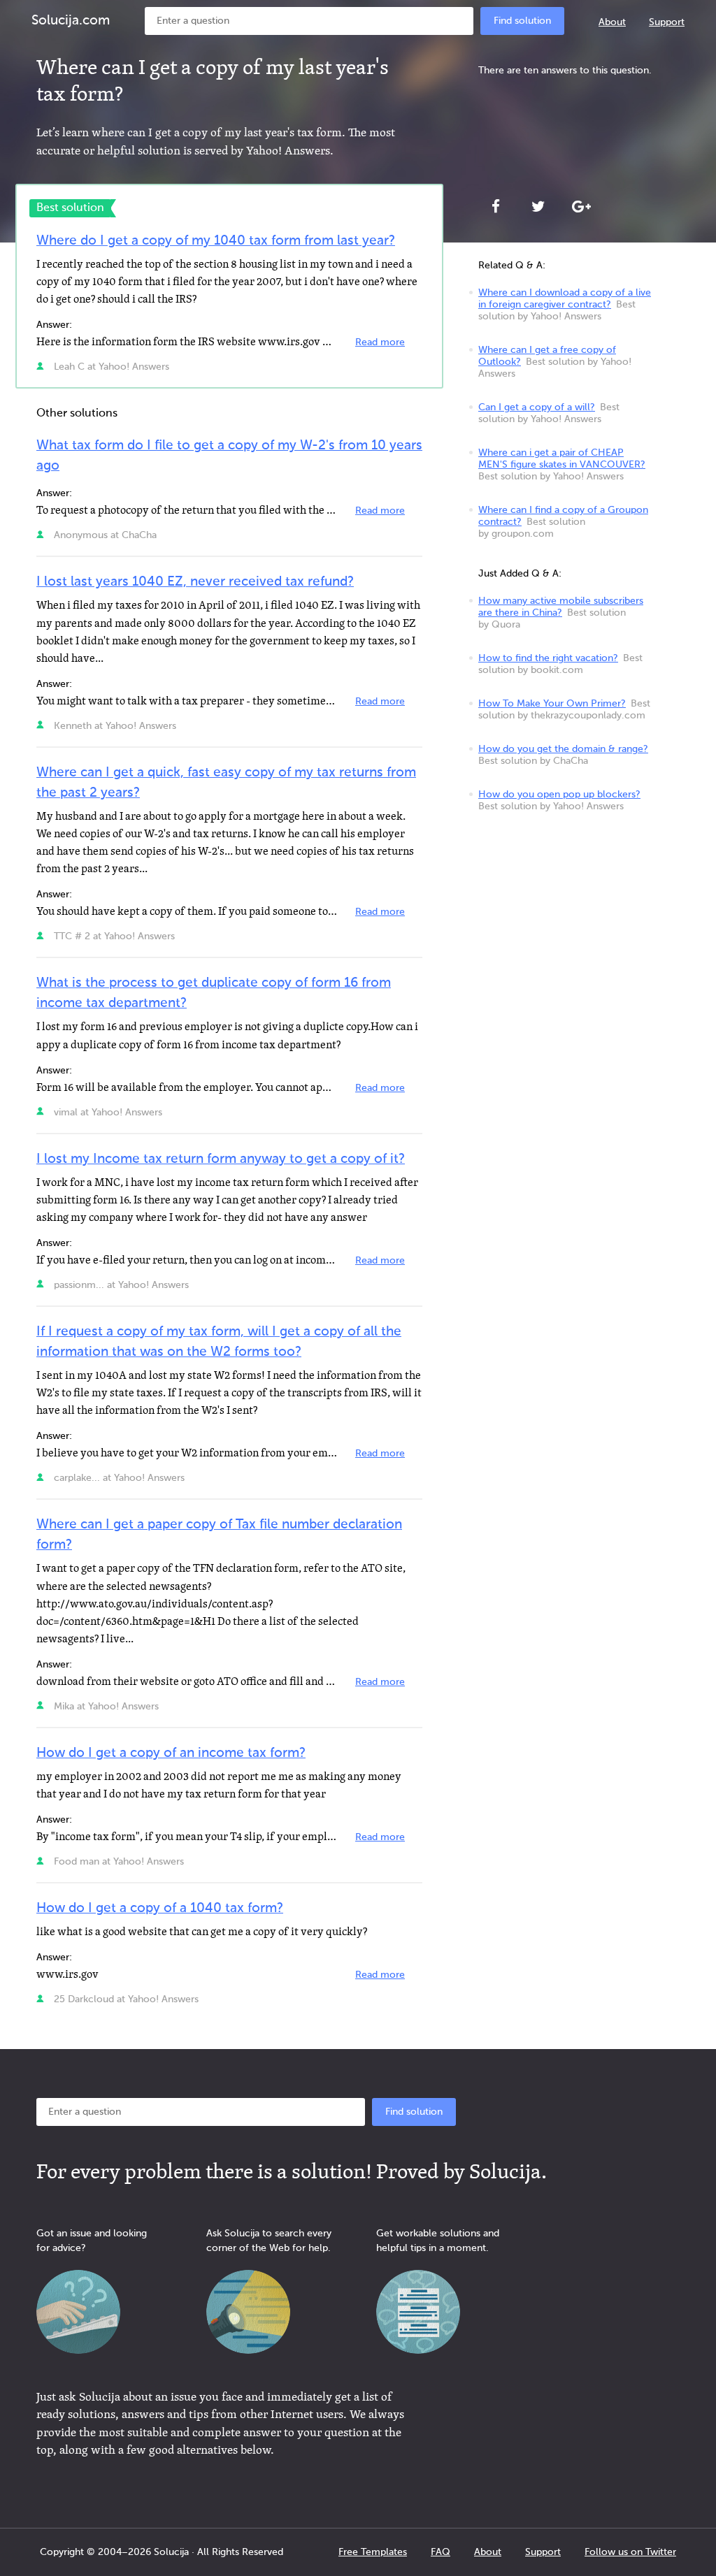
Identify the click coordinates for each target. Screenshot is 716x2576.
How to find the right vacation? (548, 658)
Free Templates (373, 2552)
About (612, 22)
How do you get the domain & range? (563, 749)
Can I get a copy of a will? (537, 407)
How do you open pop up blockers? (559, 795)
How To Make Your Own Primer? (552, 704)
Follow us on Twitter (630, 2552)
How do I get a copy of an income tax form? (171, 1753)
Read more (380, 342)
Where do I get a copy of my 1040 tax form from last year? (216, 241)
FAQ (441, 2552)
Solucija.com (71, 21)
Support (667, 22)
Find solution (522, 21)
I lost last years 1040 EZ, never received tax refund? (195, 582)
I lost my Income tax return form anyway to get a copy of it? (221, 1159)
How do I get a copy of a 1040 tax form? (160, 1908)
